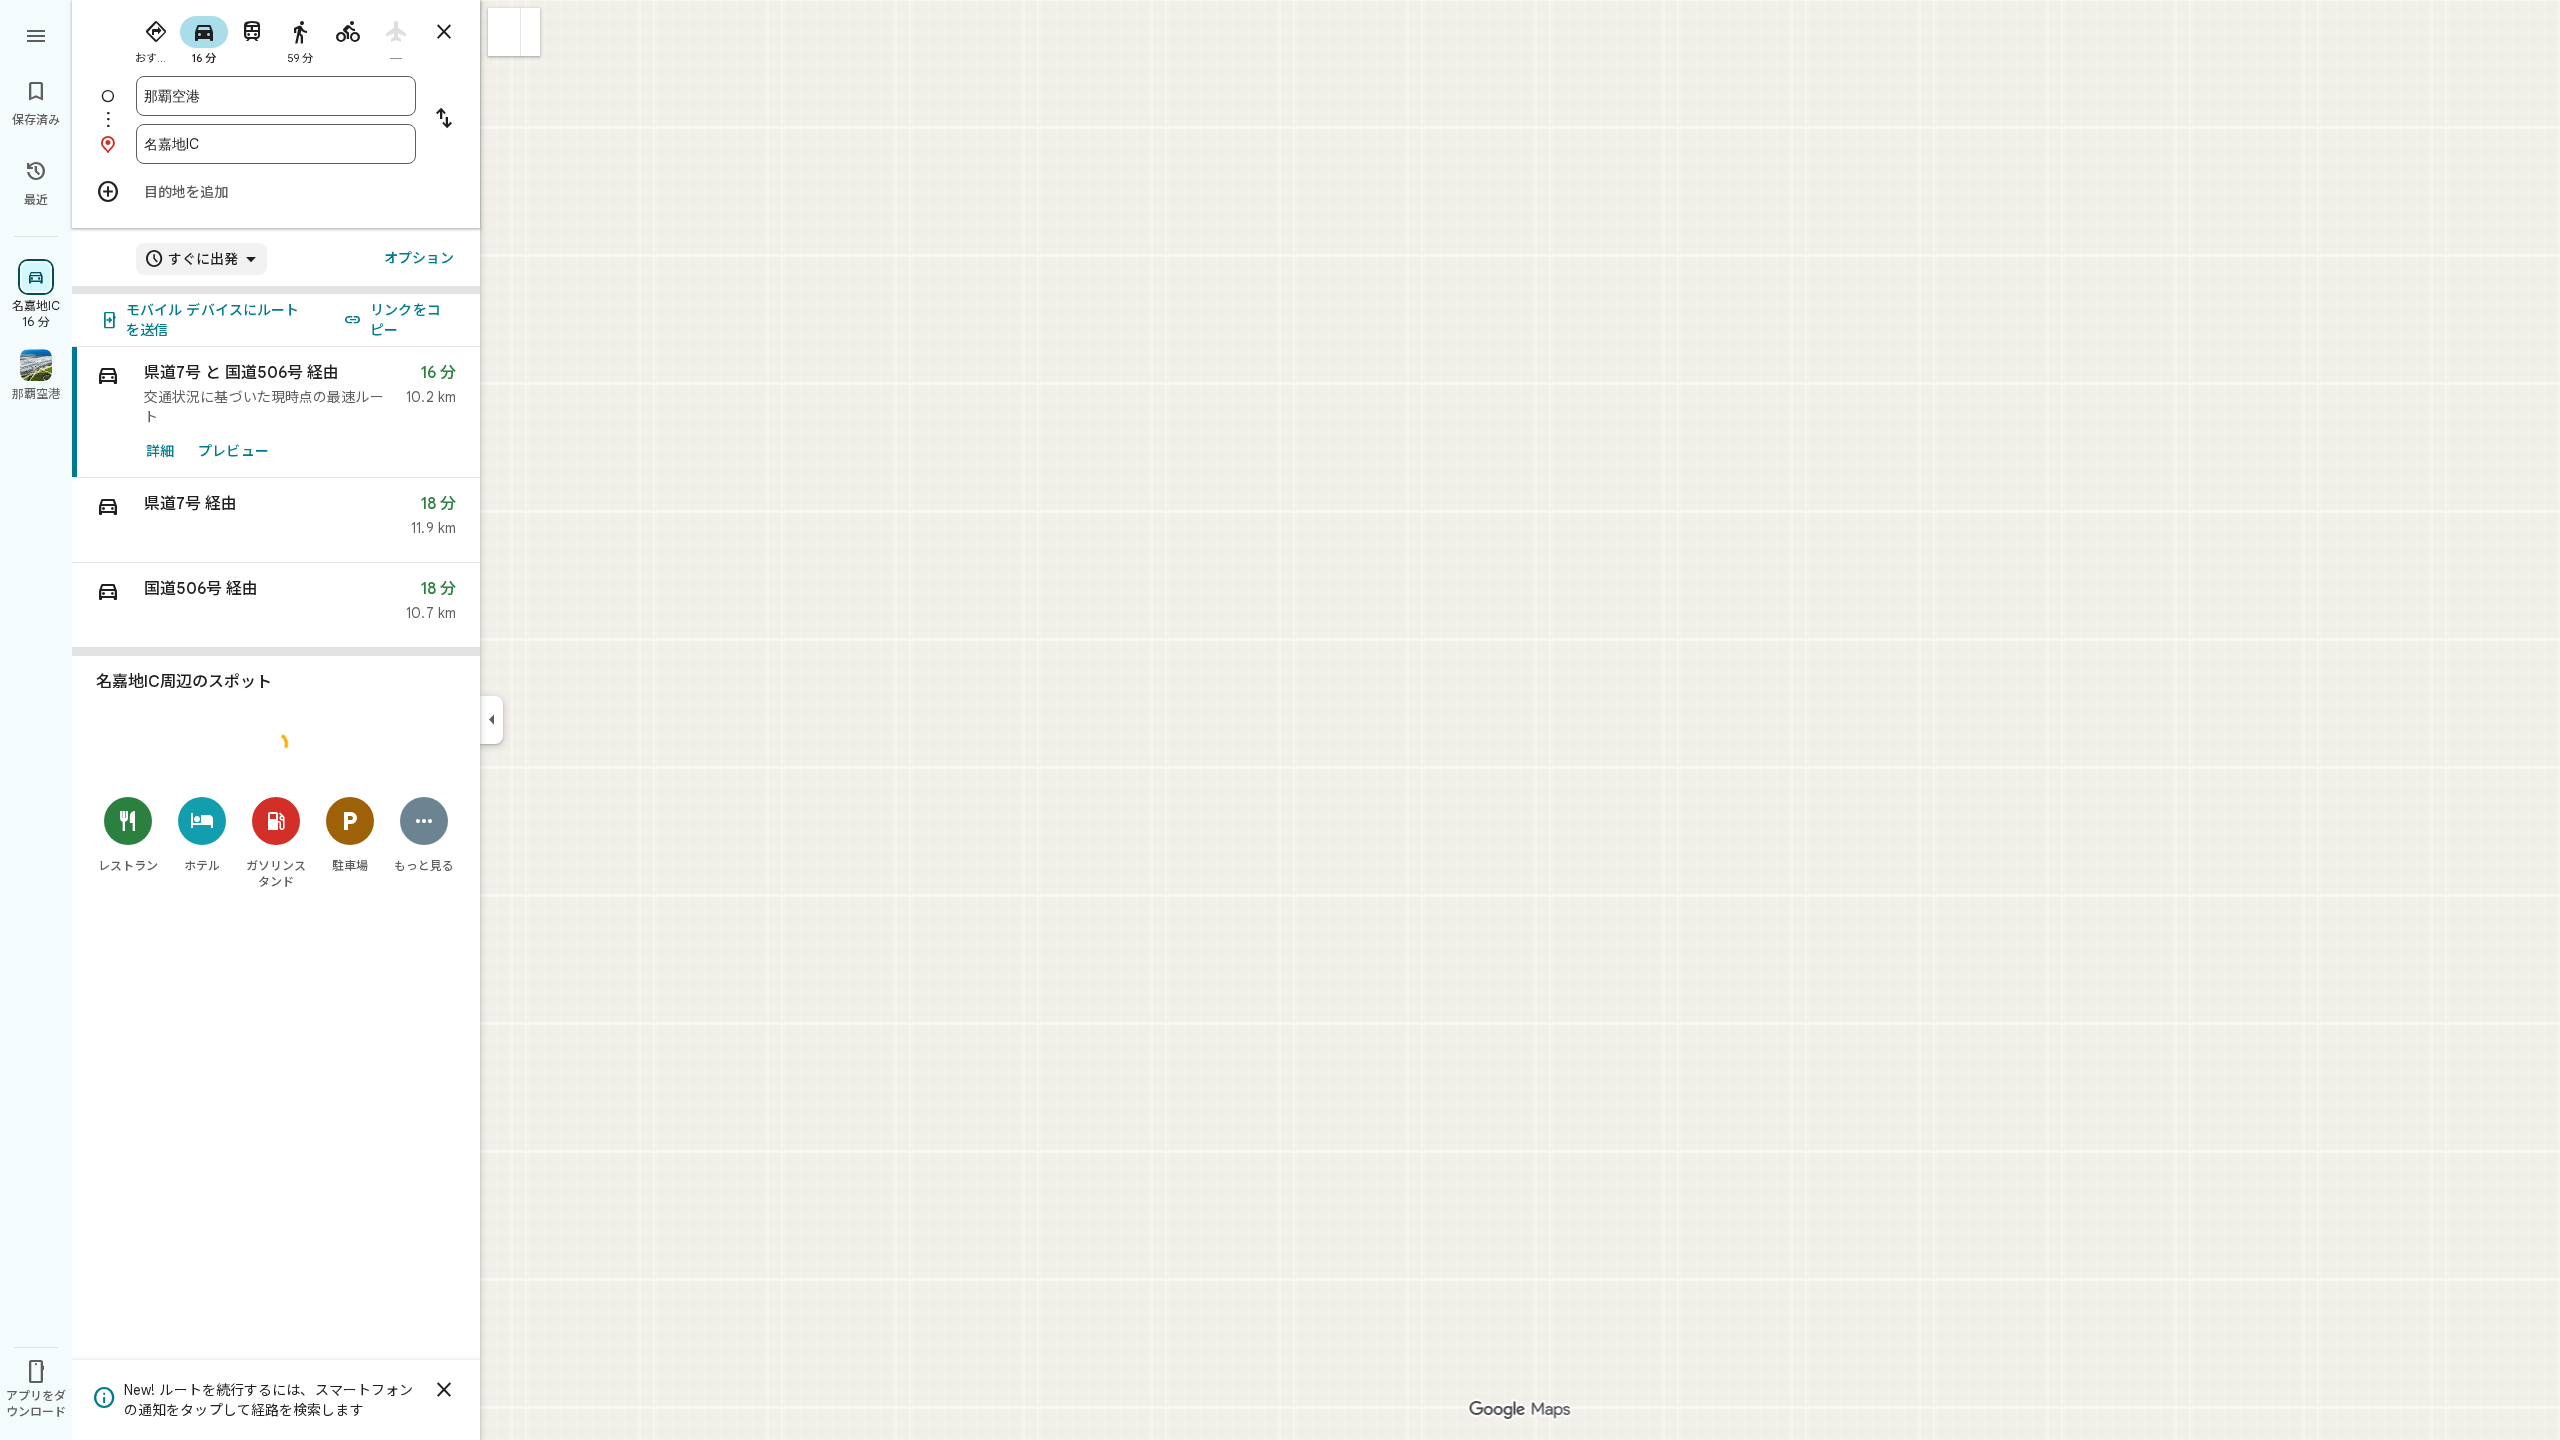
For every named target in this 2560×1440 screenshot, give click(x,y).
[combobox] (276, 96)
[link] (276, 412)
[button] (504, 32)
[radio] (156, 38)
